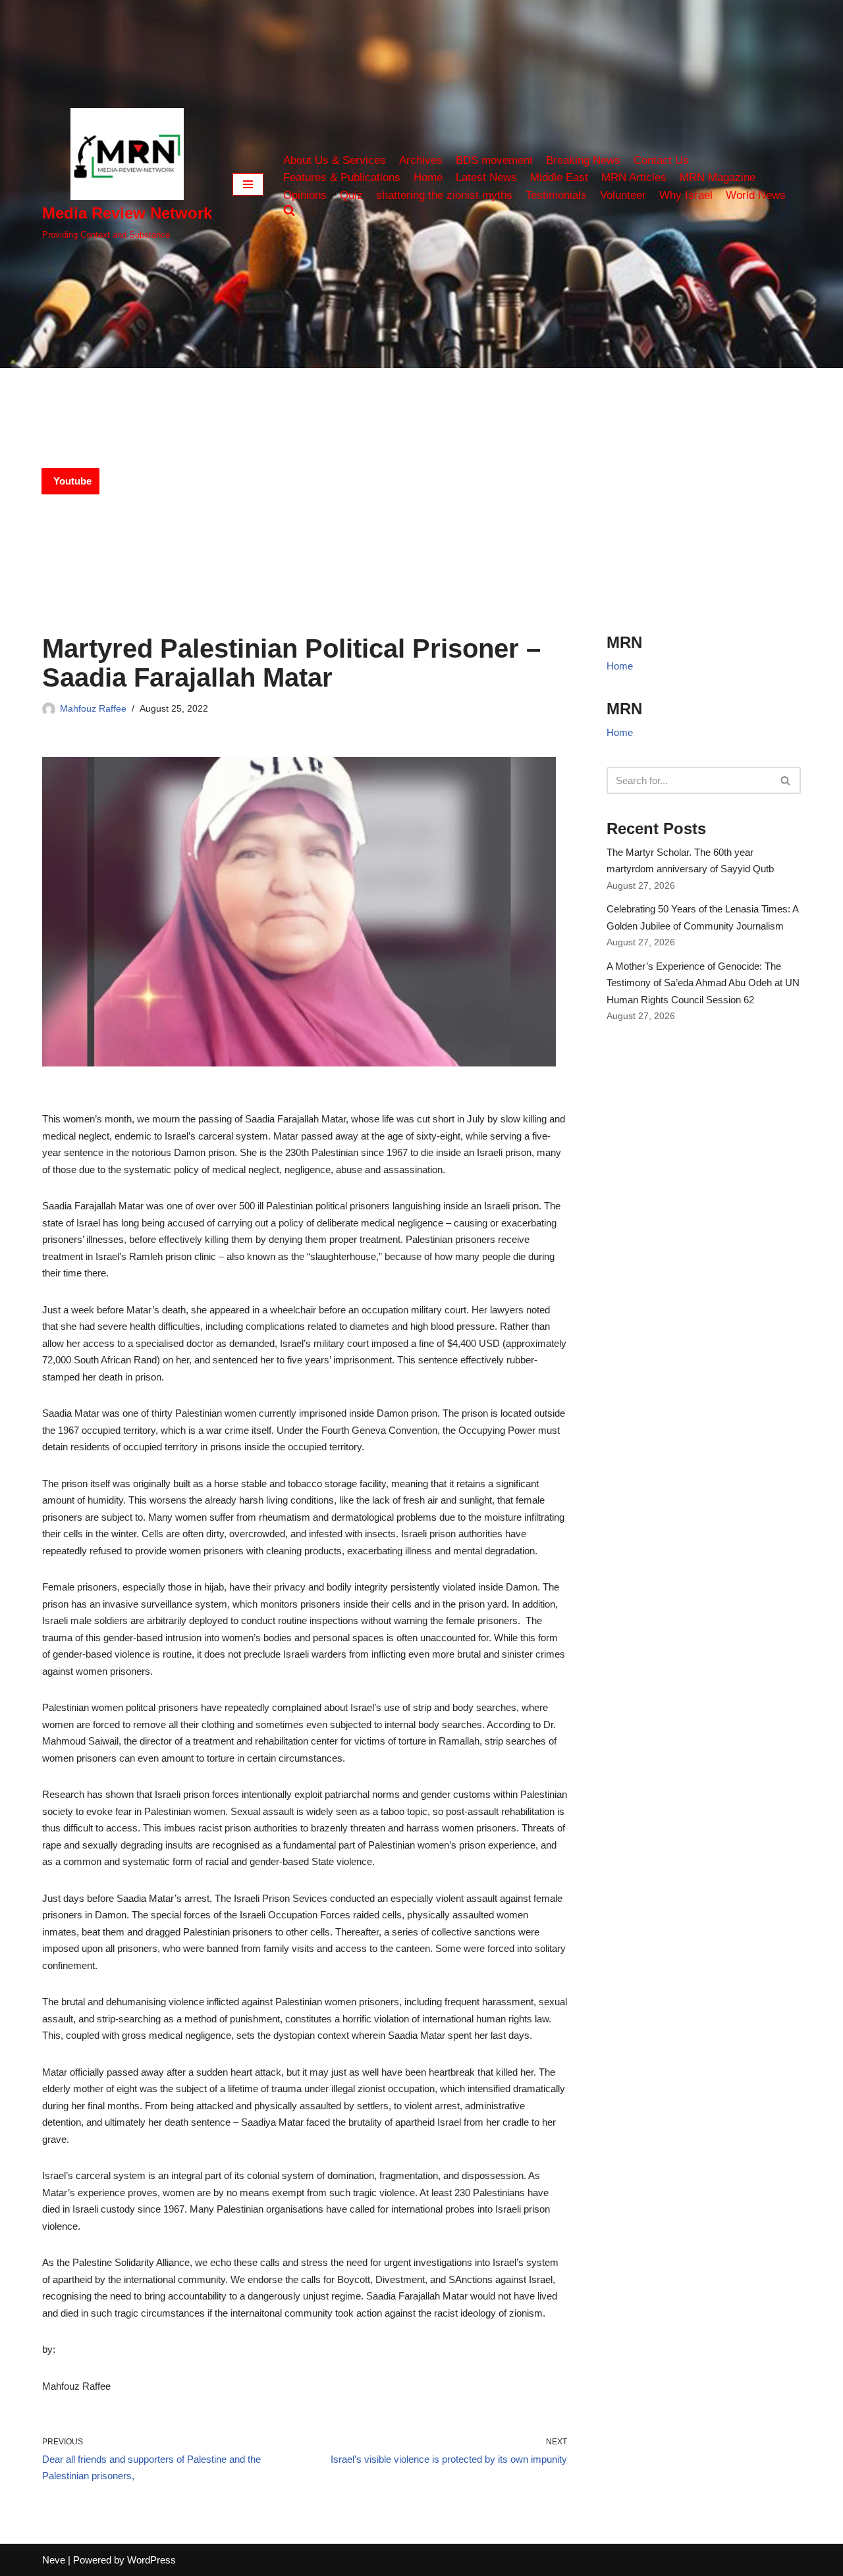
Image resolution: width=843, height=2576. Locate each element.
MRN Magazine (718, 177)
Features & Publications (342, 177)
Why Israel (686, 195)
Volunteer (623, 195)
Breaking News (583, 160)
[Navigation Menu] (248, 184)
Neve (54, 2560)
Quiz (351, 195)
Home (428, 177)
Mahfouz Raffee (93, 709)
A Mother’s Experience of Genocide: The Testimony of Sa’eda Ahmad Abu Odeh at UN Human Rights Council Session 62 (703, 983)
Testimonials (556, 195)
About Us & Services (335, 160)
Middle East (559, 177)
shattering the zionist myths (444, 195)
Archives (421, 160)
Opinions (305, 195)
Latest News (486, 177)
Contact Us (661, 160)
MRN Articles (634, 177)
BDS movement (494, 160)
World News (756, 195)
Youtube (72, 481)
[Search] (786, 780)
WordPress (151, 2560)
